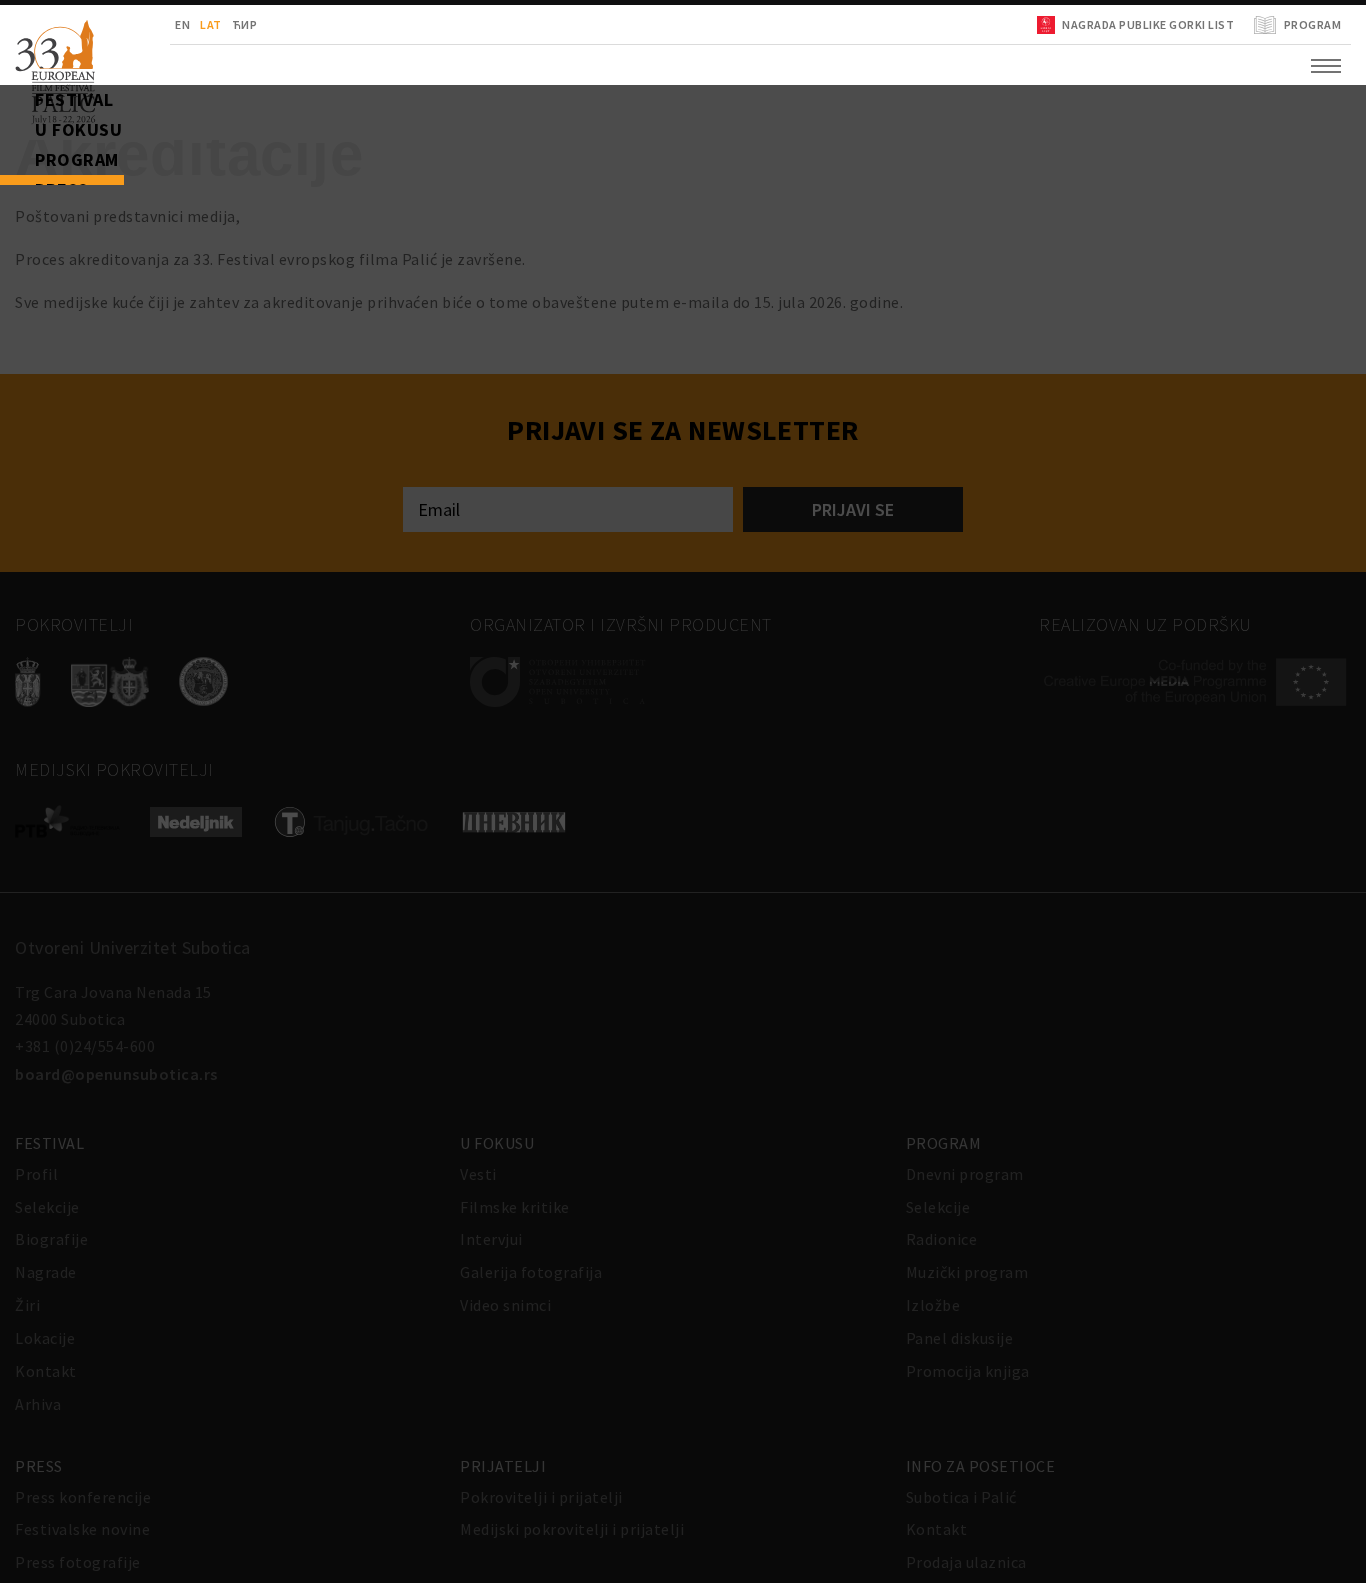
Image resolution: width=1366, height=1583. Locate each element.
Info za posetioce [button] (86, 360)
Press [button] (35, 260)
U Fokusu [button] (49, 160)
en (102, 24)
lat (131, 24)
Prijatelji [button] (54, 310)
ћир (165, 24)
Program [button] (48, 210)
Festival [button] (45, 110)
